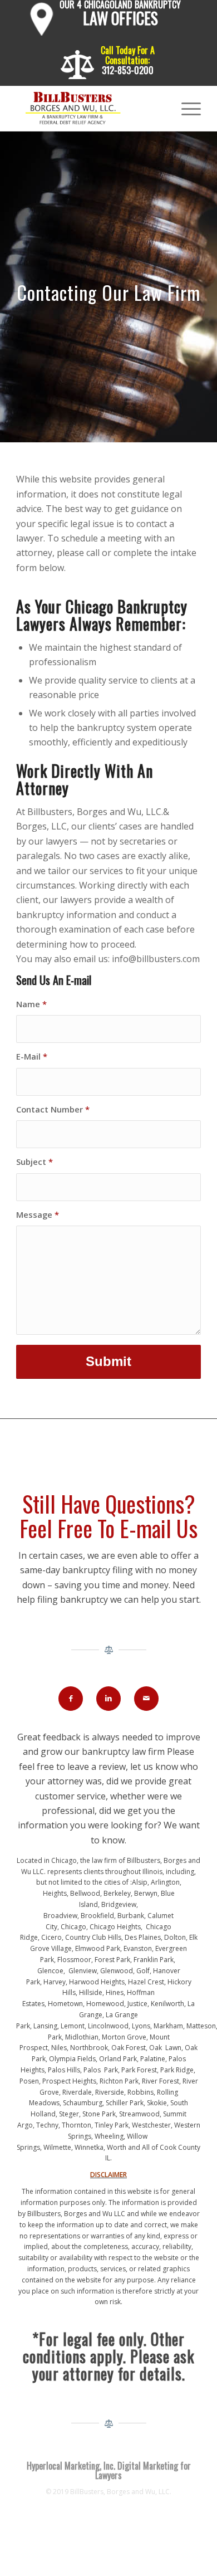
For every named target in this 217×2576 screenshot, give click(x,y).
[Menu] (186, 109)
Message (38, 1214)
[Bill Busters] (90, 109)
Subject (34, 1162)
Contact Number (53, 1109)
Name (31, 1004)
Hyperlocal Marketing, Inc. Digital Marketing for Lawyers (109, 2471)
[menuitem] (106, 21)
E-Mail (32, 1056)
